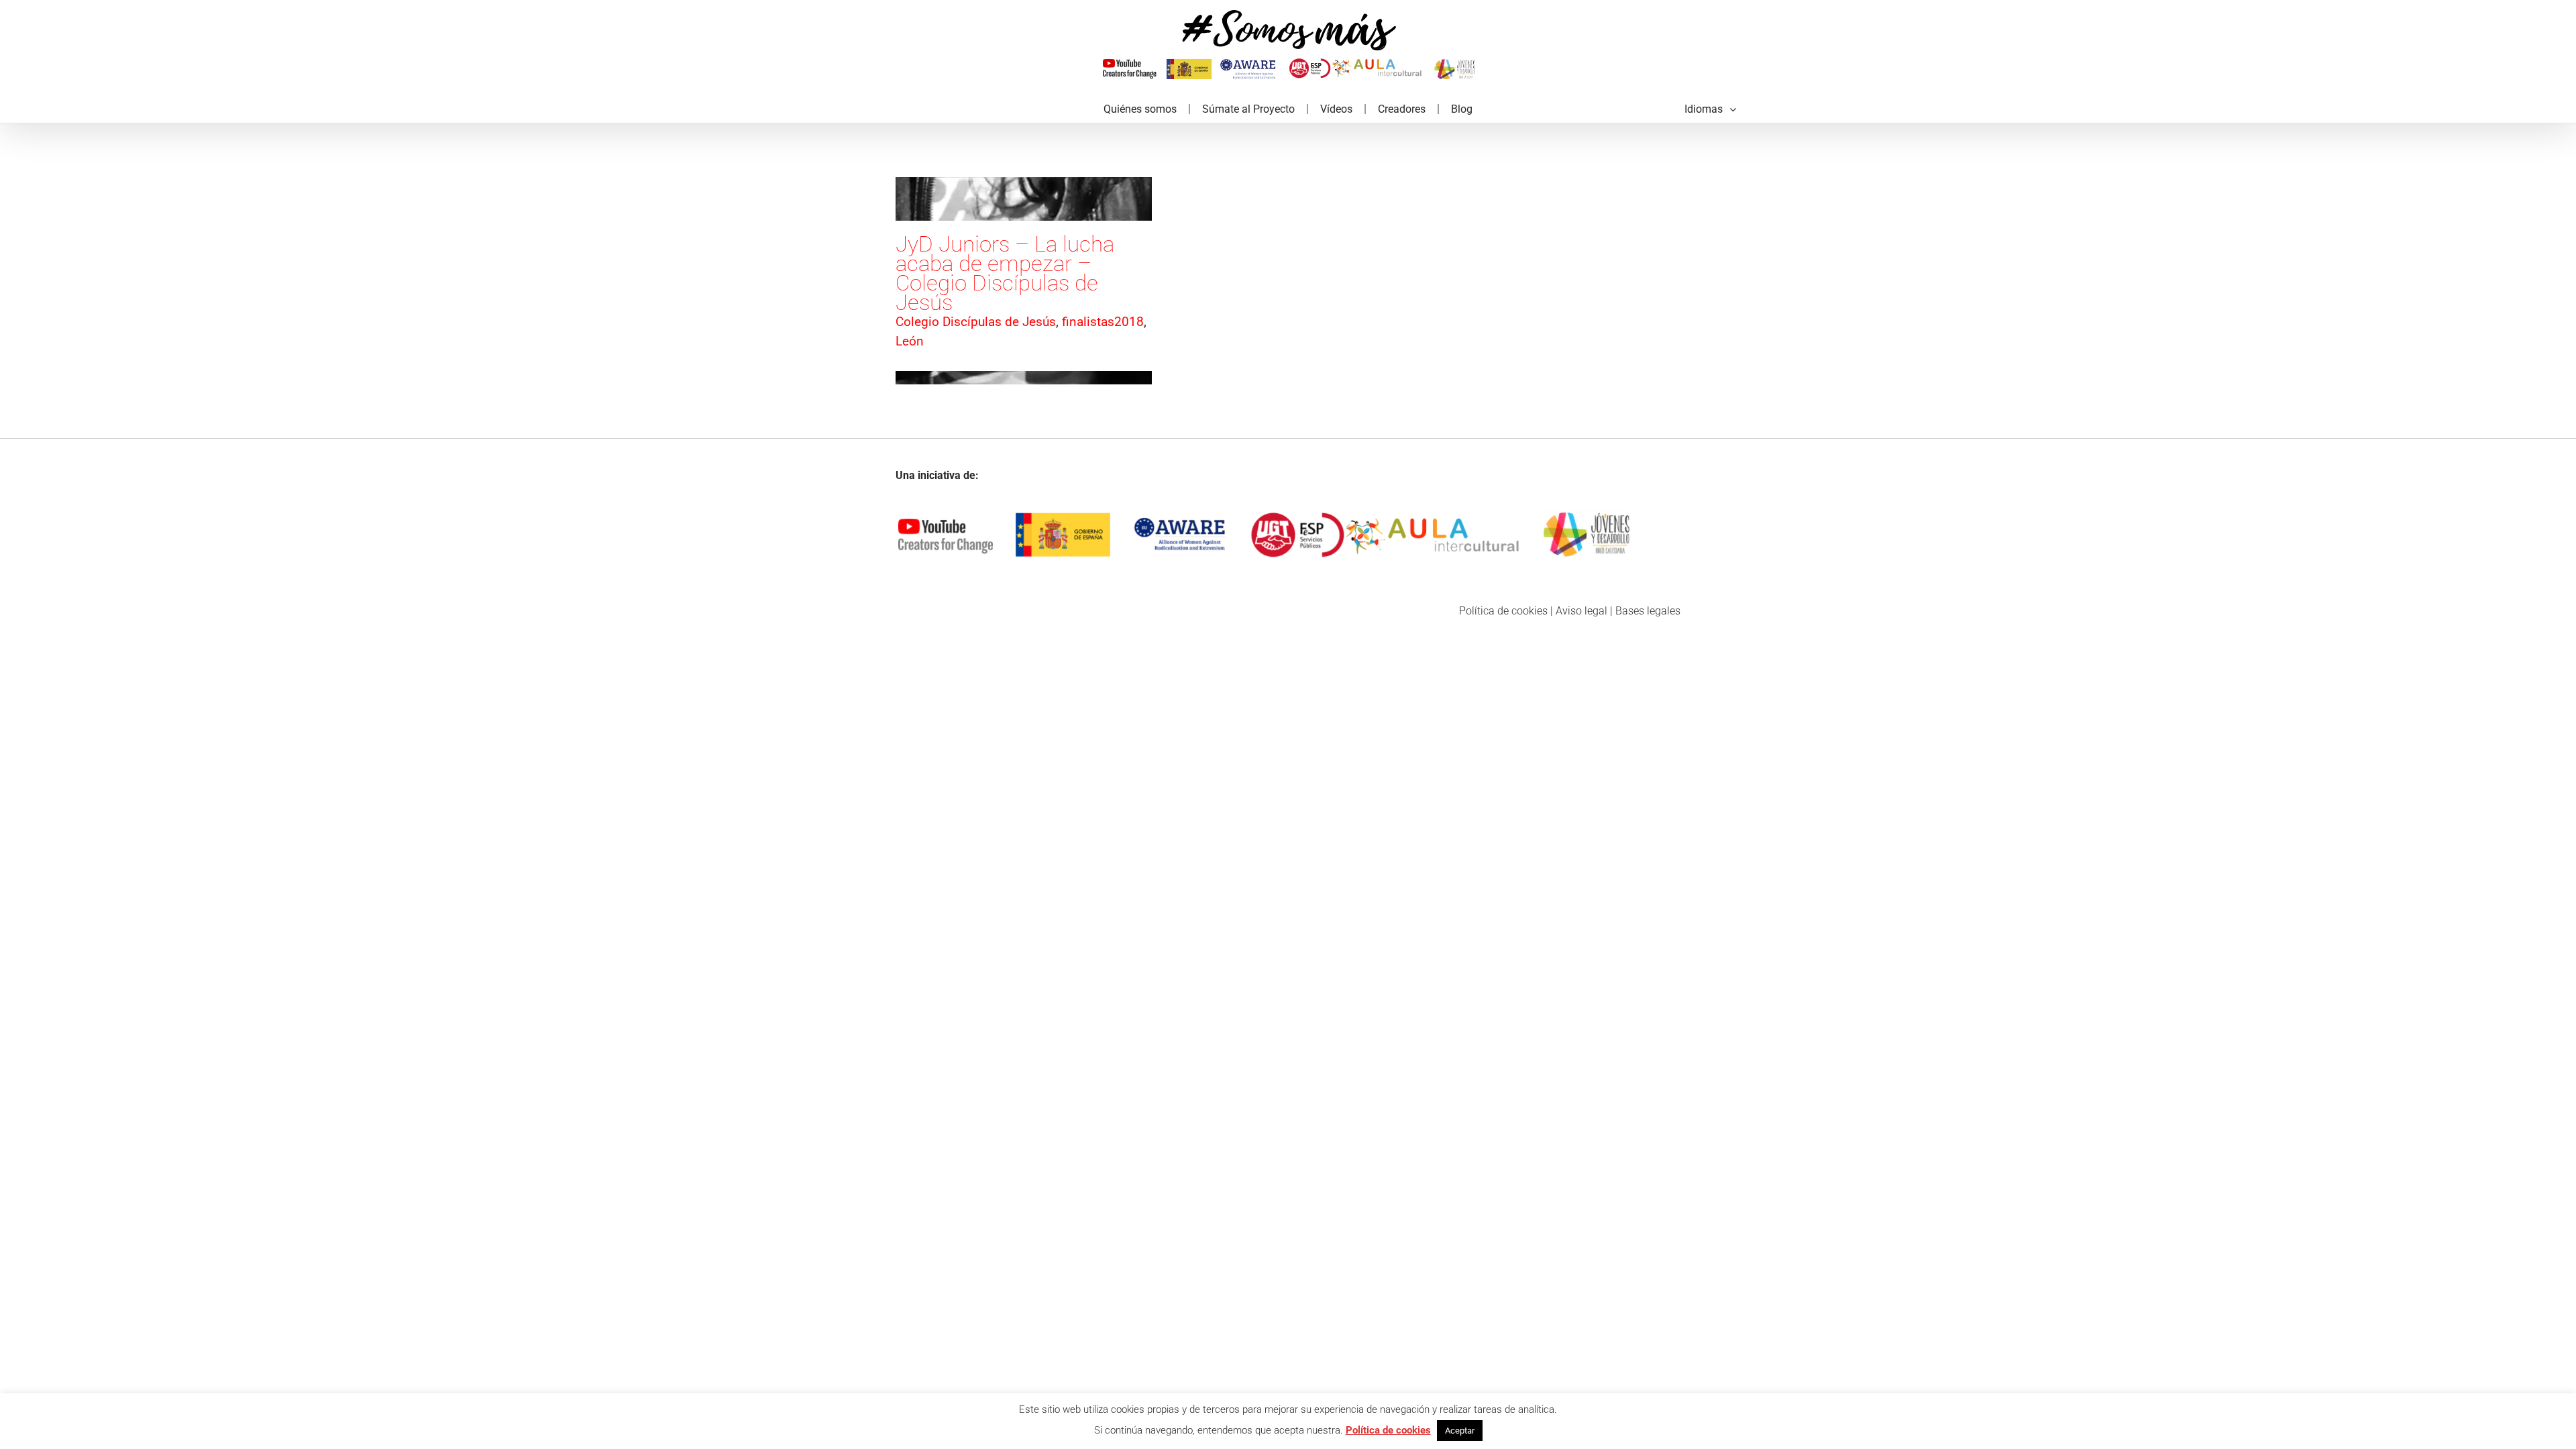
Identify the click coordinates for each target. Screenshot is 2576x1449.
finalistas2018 (1103, 322)
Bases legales (1648, 611)
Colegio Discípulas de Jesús (976, 322)
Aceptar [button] (1460, 1431)
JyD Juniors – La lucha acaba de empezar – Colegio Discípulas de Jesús (1005, 273)
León (910, 341)
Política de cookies (1503, 611)
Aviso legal (1581, 611)
